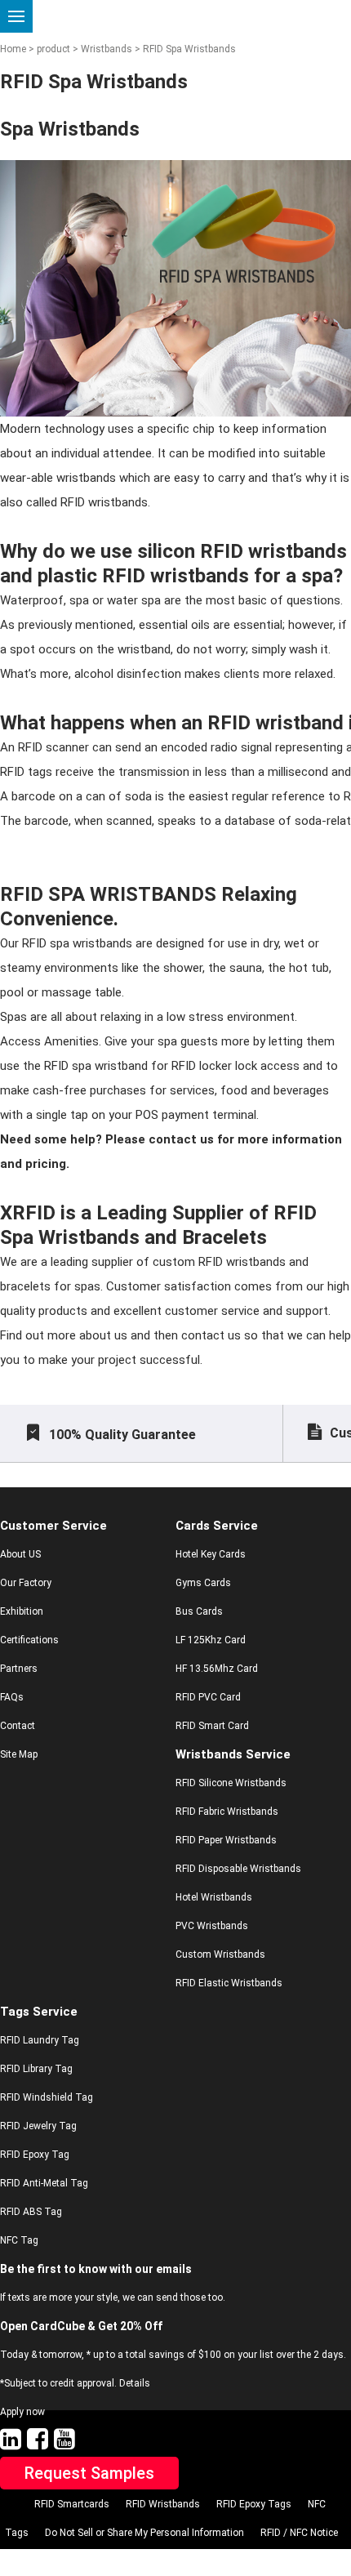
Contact (18, 1726)
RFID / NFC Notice (299, 2533)
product (53, 49)
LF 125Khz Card (211, 1640)
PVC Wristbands (212, 1926)
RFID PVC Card (208, 1697)
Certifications (29, 1640)
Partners (19, 1669)
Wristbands (105, 49)
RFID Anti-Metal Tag (44, 2183)
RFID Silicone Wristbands (231, 1783)
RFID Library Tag (36, 2069)
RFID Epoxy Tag (35, 2155)
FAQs (12, 1697)
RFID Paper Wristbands (226, 1840)
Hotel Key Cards (211, 1554)
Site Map (19, 1754)
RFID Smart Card (212, 1726)
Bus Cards (199, 1611)
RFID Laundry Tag (40, 2040)
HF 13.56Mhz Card (217, 1669)
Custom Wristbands (220, 1954)
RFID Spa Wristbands (188, 49)
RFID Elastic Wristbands (229, 1983)
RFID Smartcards (72, 2504)
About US (20, 1554)
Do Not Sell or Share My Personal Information (144, 2533)
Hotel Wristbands (214, 1897)
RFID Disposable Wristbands (238, 1869)
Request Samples (89, 2473)
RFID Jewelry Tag (38, 2126)
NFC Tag (19, 2240)
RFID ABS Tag (31, 2212)
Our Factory (26, 1583)
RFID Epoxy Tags (254, 2504)
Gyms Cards (203, 1583)
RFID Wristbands (163, 2504)
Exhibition (22, 1611)
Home (13, 49)
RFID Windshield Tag (47, 2097)
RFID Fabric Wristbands (227, 1812)
